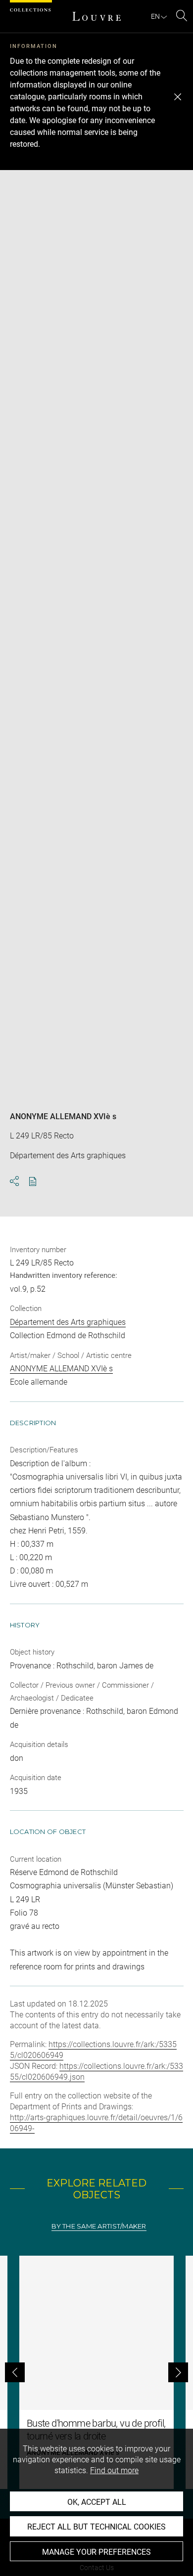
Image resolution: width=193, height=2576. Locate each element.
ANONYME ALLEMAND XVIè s (63, 1116)
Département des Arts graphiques (68, 1322)
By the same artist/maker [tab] (99, 2226)
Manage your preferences (96, 2552)
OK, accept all (97, 2502)
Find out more (114, 2470)
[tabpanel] (96, 2372)
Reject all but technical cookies (96, 2527)
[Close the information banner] (178, 97)
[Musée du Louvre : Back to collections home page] (96, 16)
